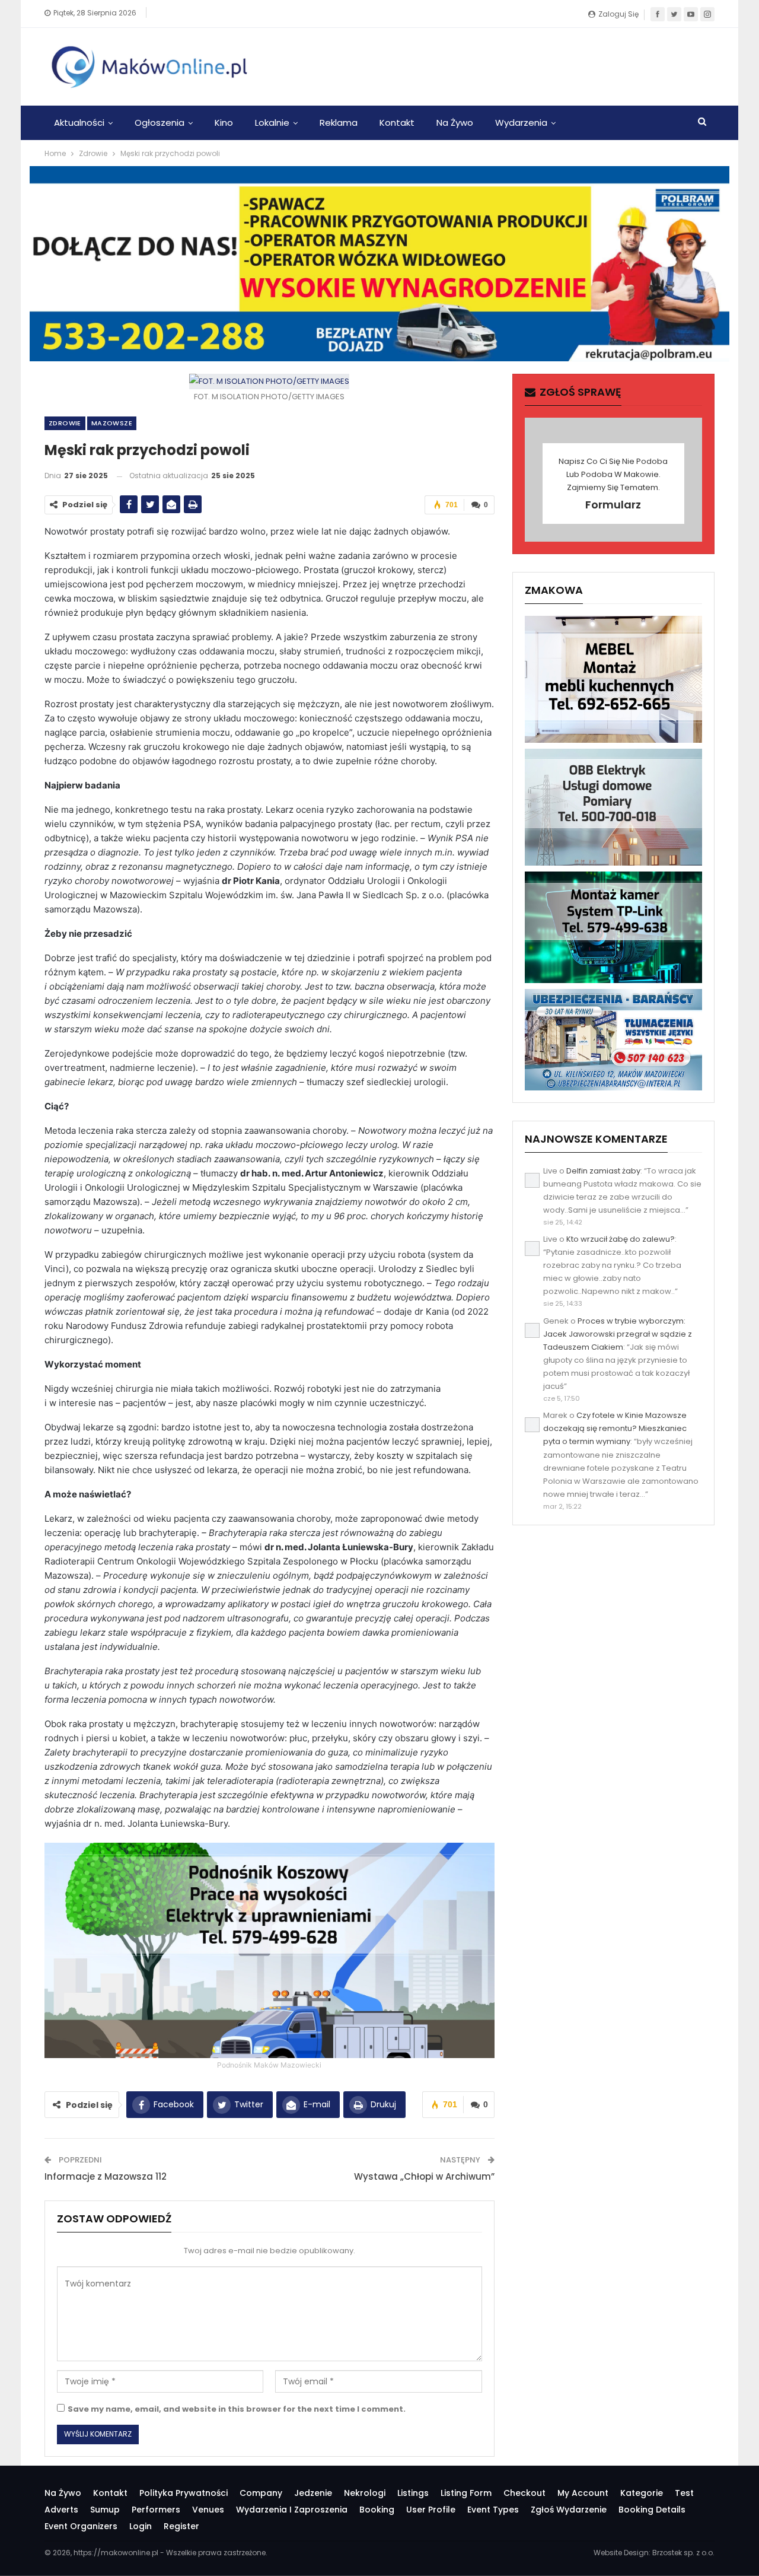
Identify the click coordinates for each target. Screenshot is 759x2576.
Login (141, 2526)
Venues (208, 2510)
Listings (413, 2493)
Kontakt (397, 123)
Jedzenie (313, 2493)
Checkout (524, 2493)
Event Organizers (81, 2526)
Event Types (493, 2510)
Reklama (339, 123)
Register (181, 2526)
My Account (583, 2493)
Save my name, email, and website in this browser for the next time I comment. (237, 2409)
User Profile (431, 2510)
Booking (377, 2510)
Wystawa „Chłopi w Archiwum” (424, 2176)
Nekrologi (365, 2493)
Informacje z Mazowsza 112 (106, 2176)
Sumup (105, 2510)
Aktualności (79, 123)
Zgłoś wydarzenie (569, 2510)
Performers (156, 2510)
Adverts (61, 2510)
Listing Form (466, 2493)
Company (261, 2493)
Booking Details (652, 2510)
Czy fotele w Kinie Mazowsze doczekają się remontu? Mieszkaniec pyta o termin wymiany (615, 1428)
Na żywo (455, 123)
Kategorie (642, 2493)
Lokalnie (272, 123)
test (684, 2493)
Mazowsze (112, 423)
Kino (224, 123)
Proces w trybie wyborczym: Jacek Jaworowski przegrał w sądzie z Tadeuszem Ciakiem (618, 1334)
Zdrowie (65, 423)
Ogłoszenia (160, 123)
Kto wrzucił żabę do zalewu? (621, 1239)
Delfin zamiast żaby (603, 1171)
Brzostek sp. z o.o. (683, 2553)
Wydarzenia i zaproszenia (292, 2510)
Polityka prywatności (184, 2493)
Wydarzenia (521, 123)
